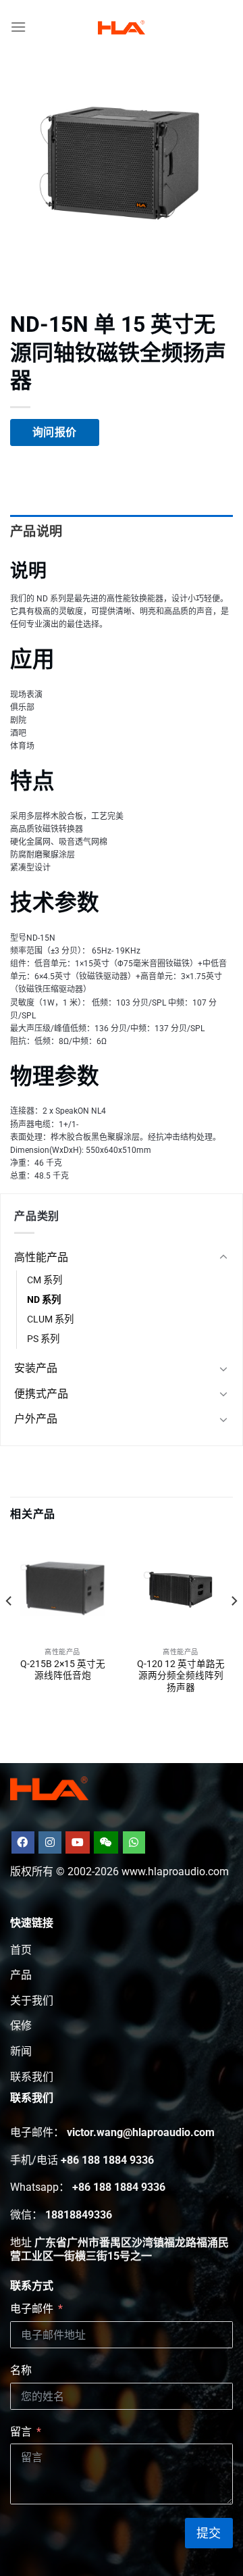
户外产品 (36, 1419)
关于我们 (32, 2001)
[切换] (223, 1258)
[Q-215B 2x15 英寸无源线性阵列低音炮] (62, 1588)
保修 (21, 2026)
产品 (21, 1975)
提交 (209, 2533)
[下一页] (234, 1628)
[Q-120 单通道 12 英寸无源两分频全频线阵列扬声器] (181, 1588)
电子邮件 (32, 2309)
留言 (21, 2432)
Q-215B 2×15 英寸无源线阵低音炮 (63, 1670)
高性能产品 (41, 1257)
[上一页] (9, 1628)
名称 (21, 2370)
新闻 (21, 2051)
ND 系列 (44, 1300)
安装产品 (36, 1368)
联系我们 (32, 2077)
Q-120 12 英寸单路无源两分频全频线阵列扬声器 (181, 1676)
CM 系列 (45, 1280)
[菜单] (18, 27)
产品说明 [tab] (36, 531)
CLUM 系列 (50, 1319)
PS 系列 (43, 1339)
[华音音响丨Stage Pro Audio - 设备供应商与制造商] (122, 27)
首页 (21, 1950)
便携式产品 (41, 1394)
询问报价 (55, 432)
